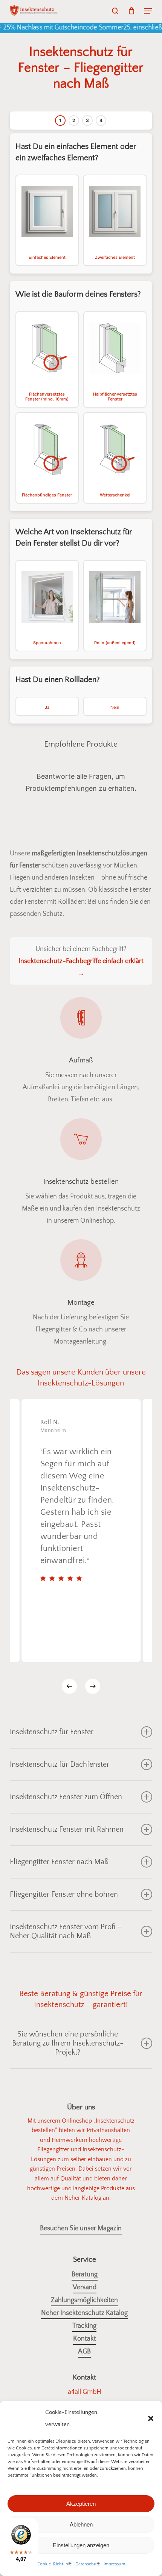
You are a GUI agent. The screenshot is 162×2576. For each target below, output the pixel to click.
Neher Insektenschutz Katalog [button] (84, 2313)
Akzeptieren (81, 2504)
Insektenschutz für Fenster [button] (52, 1732)
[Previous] (69, 1686)
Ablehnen (81, 2524)
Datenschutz (88, 2564)
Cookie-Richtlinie (54, 2564)
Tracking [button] (84, 2326)
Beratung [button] (85, 2274)
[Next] (93, 1686)
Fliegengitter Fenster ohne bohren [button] (64, 1894)
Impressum (114, 2564)
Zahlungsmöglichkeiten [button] (84, 2300)
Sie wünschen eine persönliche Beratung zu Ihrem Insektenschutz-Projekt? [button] (68, 2043)
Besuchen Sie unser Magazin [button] (81, 2228)
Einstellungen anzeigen (81, 2545)
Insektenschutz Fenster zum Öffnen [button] (66, 1797)
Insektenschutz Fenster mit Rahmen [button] (67, 1829)
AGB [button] (84, 2352)
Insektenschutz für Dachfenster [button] (60, 1764)
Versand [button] (85, 2287)
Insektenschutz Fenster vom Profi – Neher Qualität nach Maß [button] (66, 1931)
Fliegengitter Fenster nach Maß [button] (59, 1862)
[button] (151, 2418)
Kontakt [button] (85, 2339)
